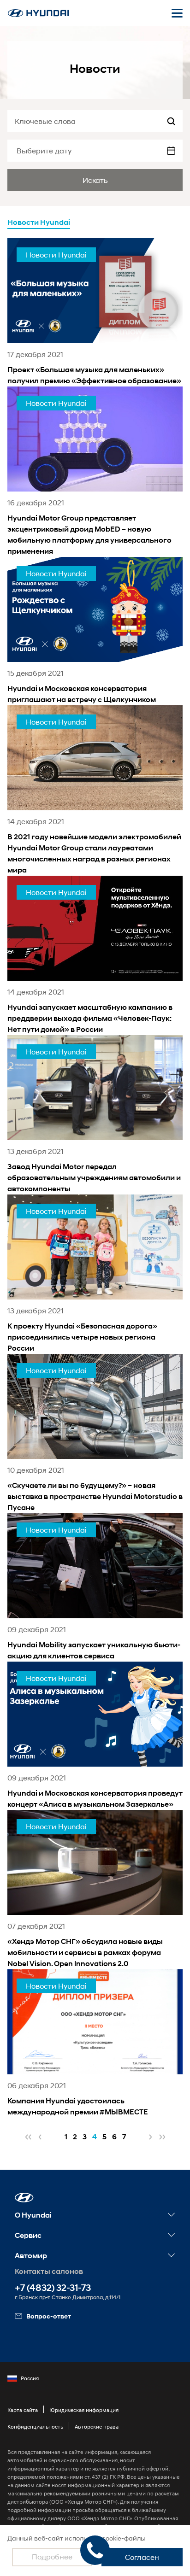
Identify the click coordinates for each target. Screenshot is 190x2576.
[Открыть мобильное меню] (177, 13)
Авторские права (97, 2427)
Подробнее (52, 2556)
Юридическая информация (84, 2410)
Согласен (142, 2557)
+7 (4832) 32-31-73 (53, 2288)
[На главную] (38, 13)
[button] (24, 2198)
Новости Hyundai (39, 222)
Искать (95, 180)
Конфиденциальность (35, 2427)
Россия (30, 2378)
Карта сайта (23, 2410)
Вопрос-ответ (49, 2316)
